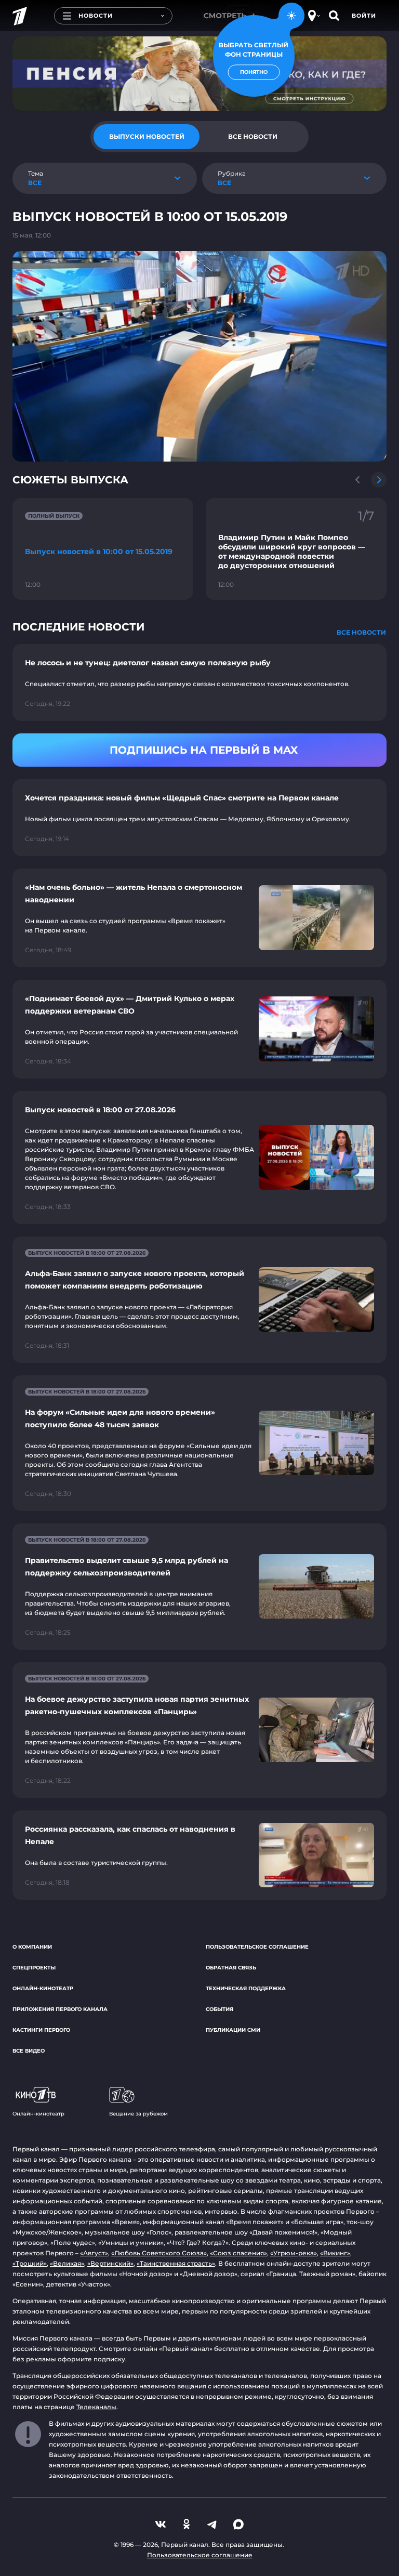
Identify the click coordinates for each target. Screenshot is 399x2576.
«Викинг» (335, 2253)
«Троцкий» (30, 2263)
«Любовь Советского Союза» (159, 2253)
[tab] (147, 137)
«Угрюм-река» (294, 2253)
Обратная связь (231, 1968)
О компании (32, 1947)
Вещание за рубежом (138, 2114)
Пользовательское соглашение (257, 1947)
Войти (364, 16)
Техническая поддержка (246, 1988)
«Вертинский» (110, 2263)
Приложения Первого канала (60, 2009)
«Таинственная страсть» (176, 2263)
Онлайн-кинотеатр (43, 1988)
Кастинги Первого (41, 2030)
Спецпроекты (34, 1968)
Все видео (29, 2051)
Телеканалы (96, 2407)
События (220, 2009)
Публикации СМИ (233, 2030)
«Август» (94, 2253)
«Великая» (67, 2263)
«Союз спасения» (238, 2253)
